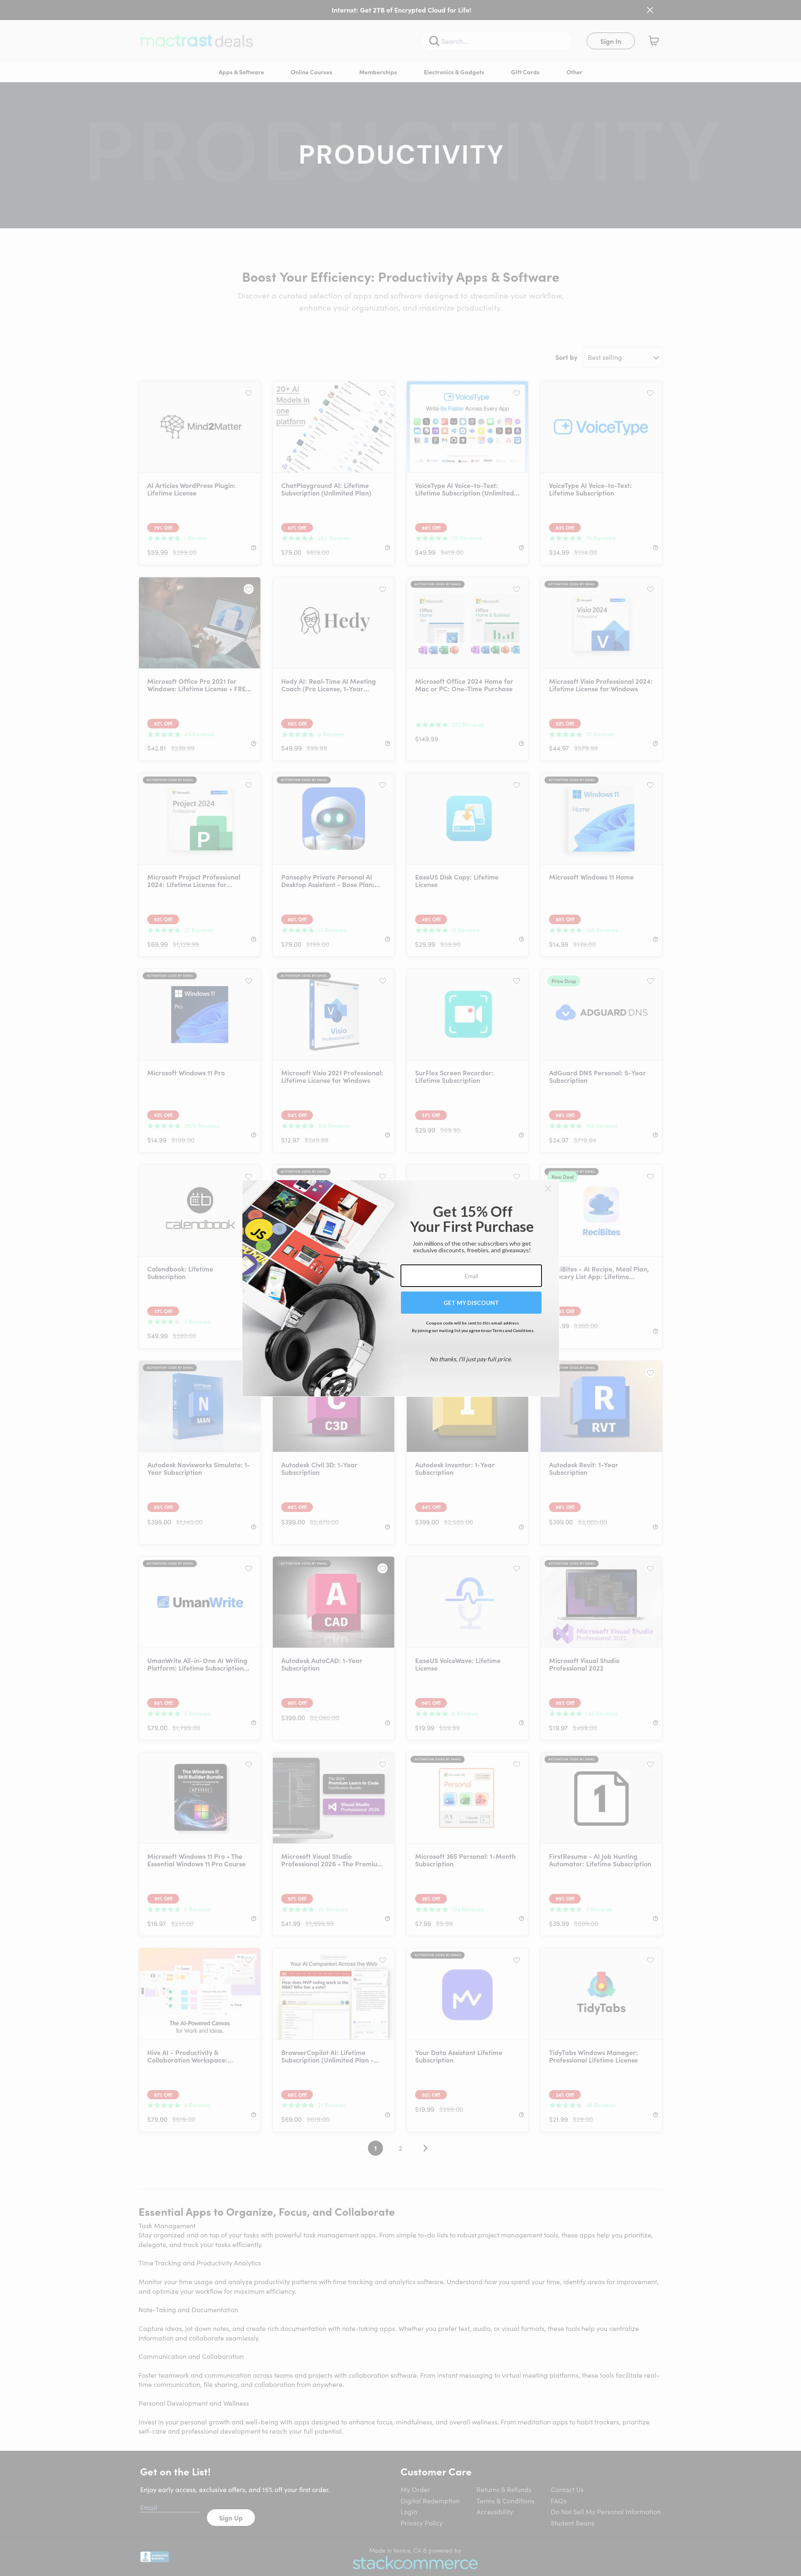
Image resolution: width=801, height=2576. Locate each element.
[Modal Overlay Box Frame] (401, 1288)
